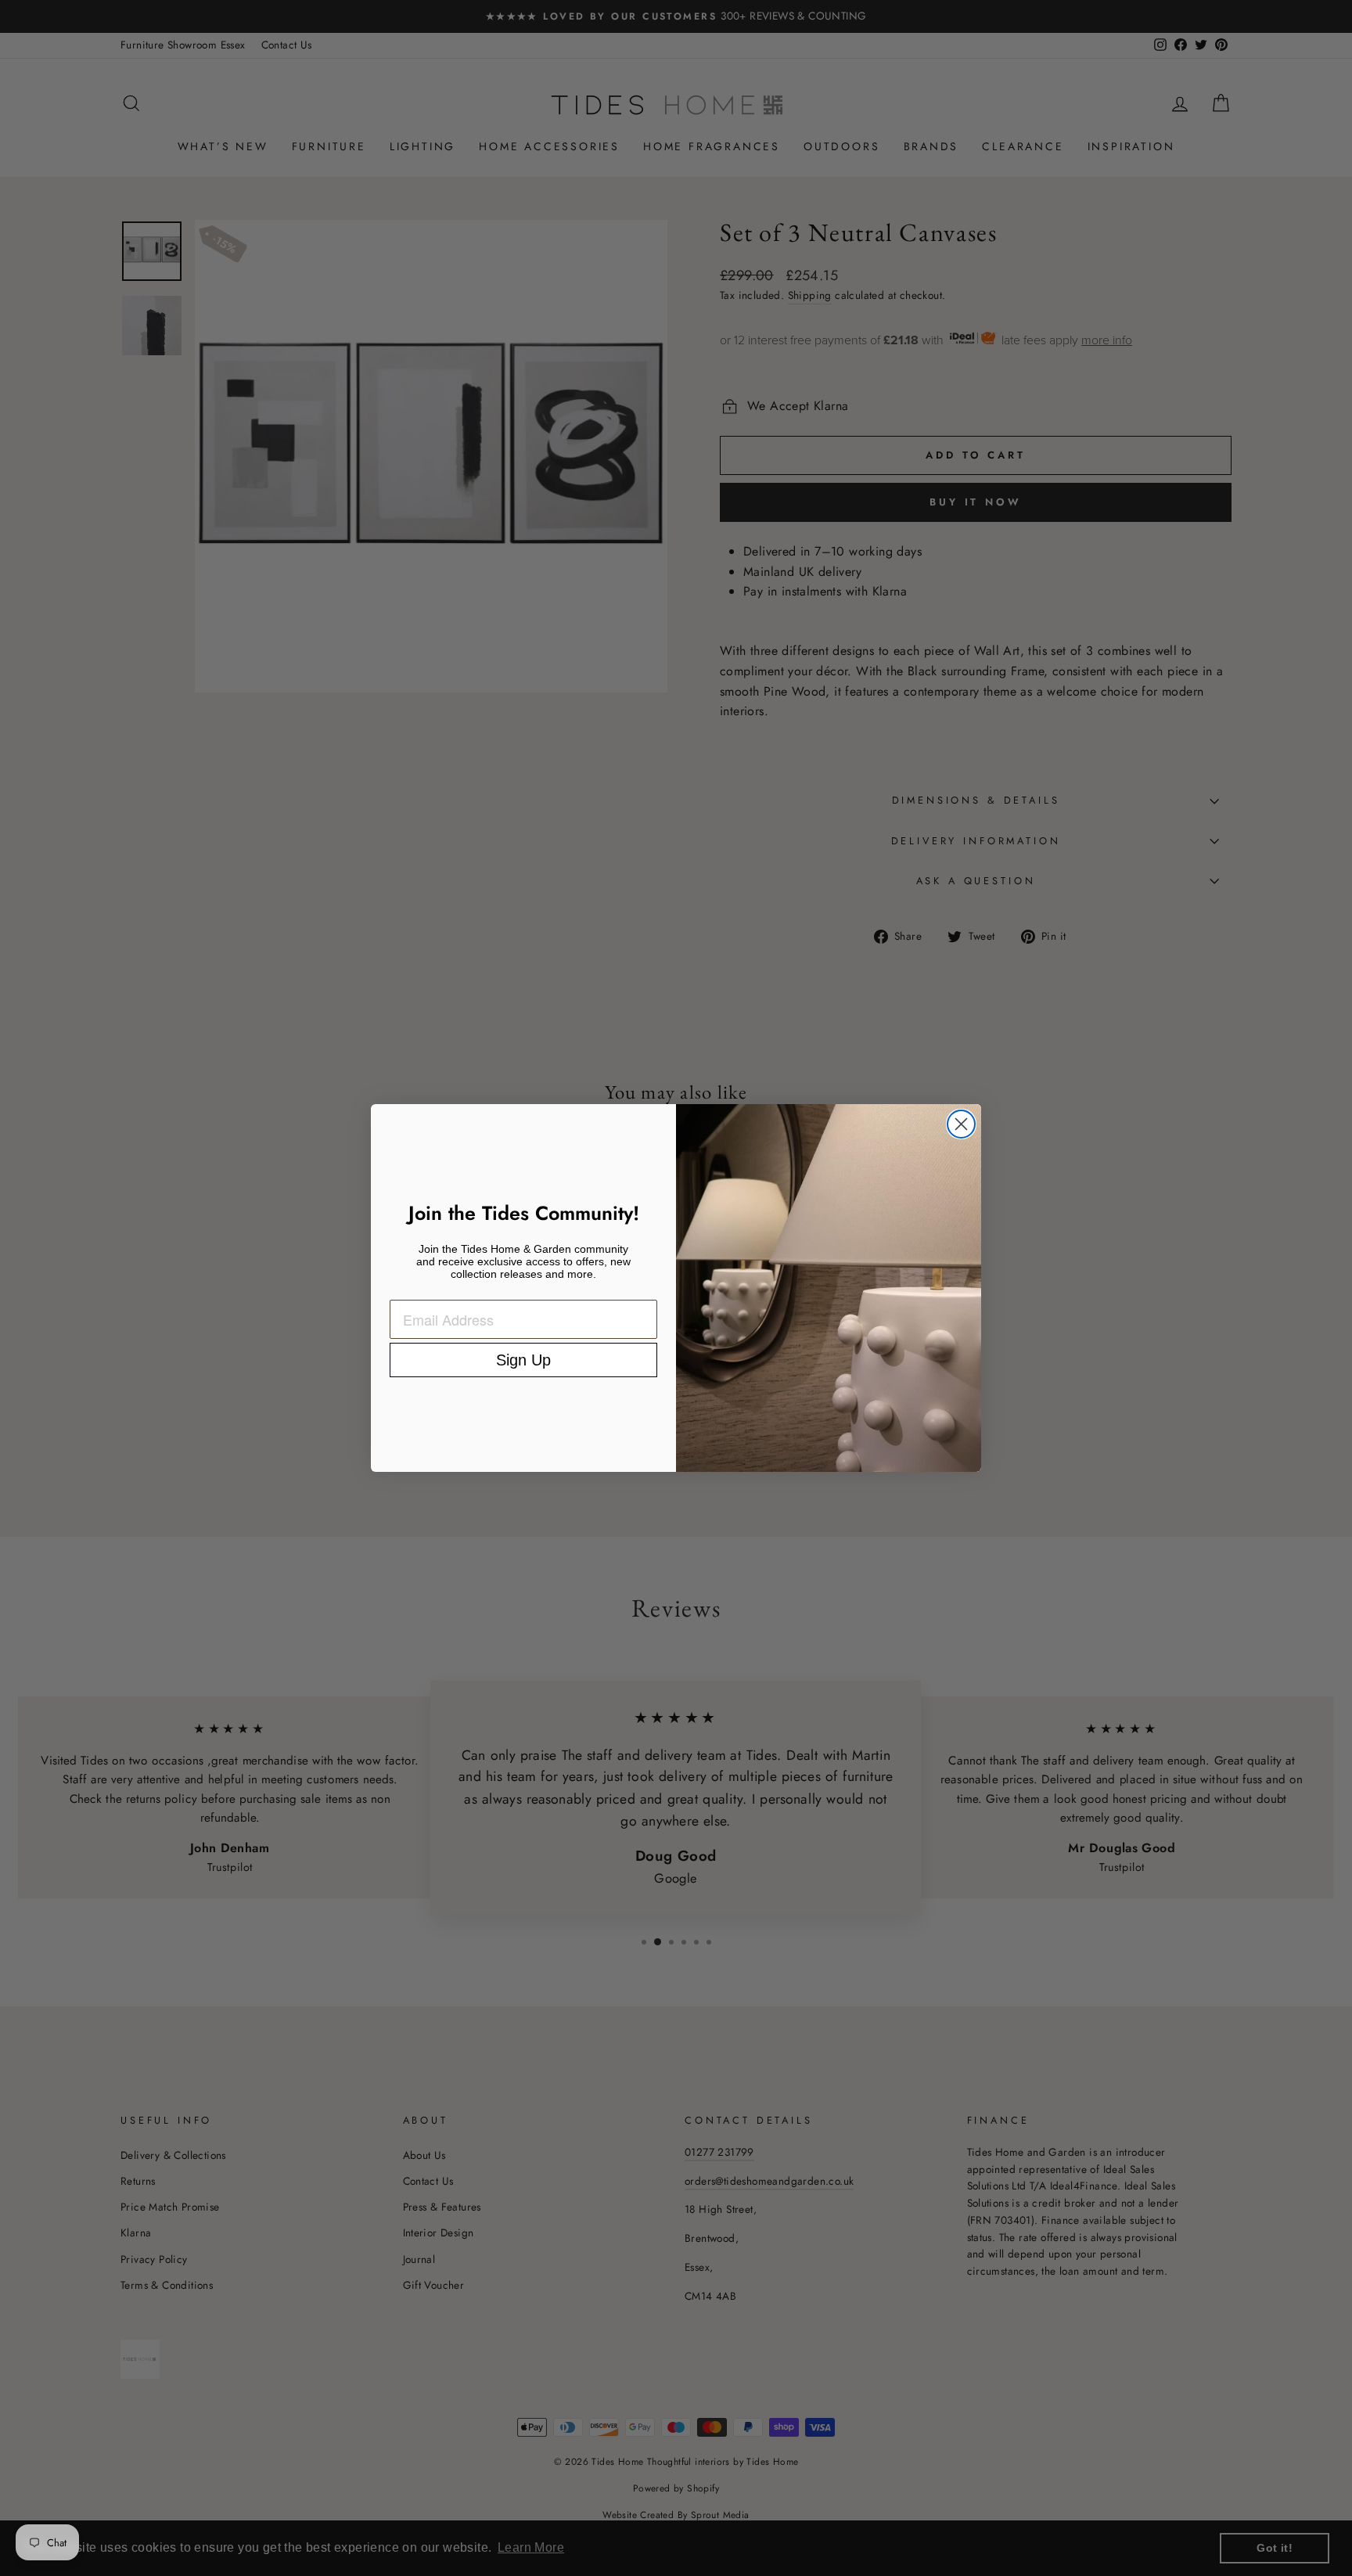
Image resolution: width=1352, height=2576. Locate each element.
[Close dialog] (961, 1124)
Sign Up (523, 1360)
